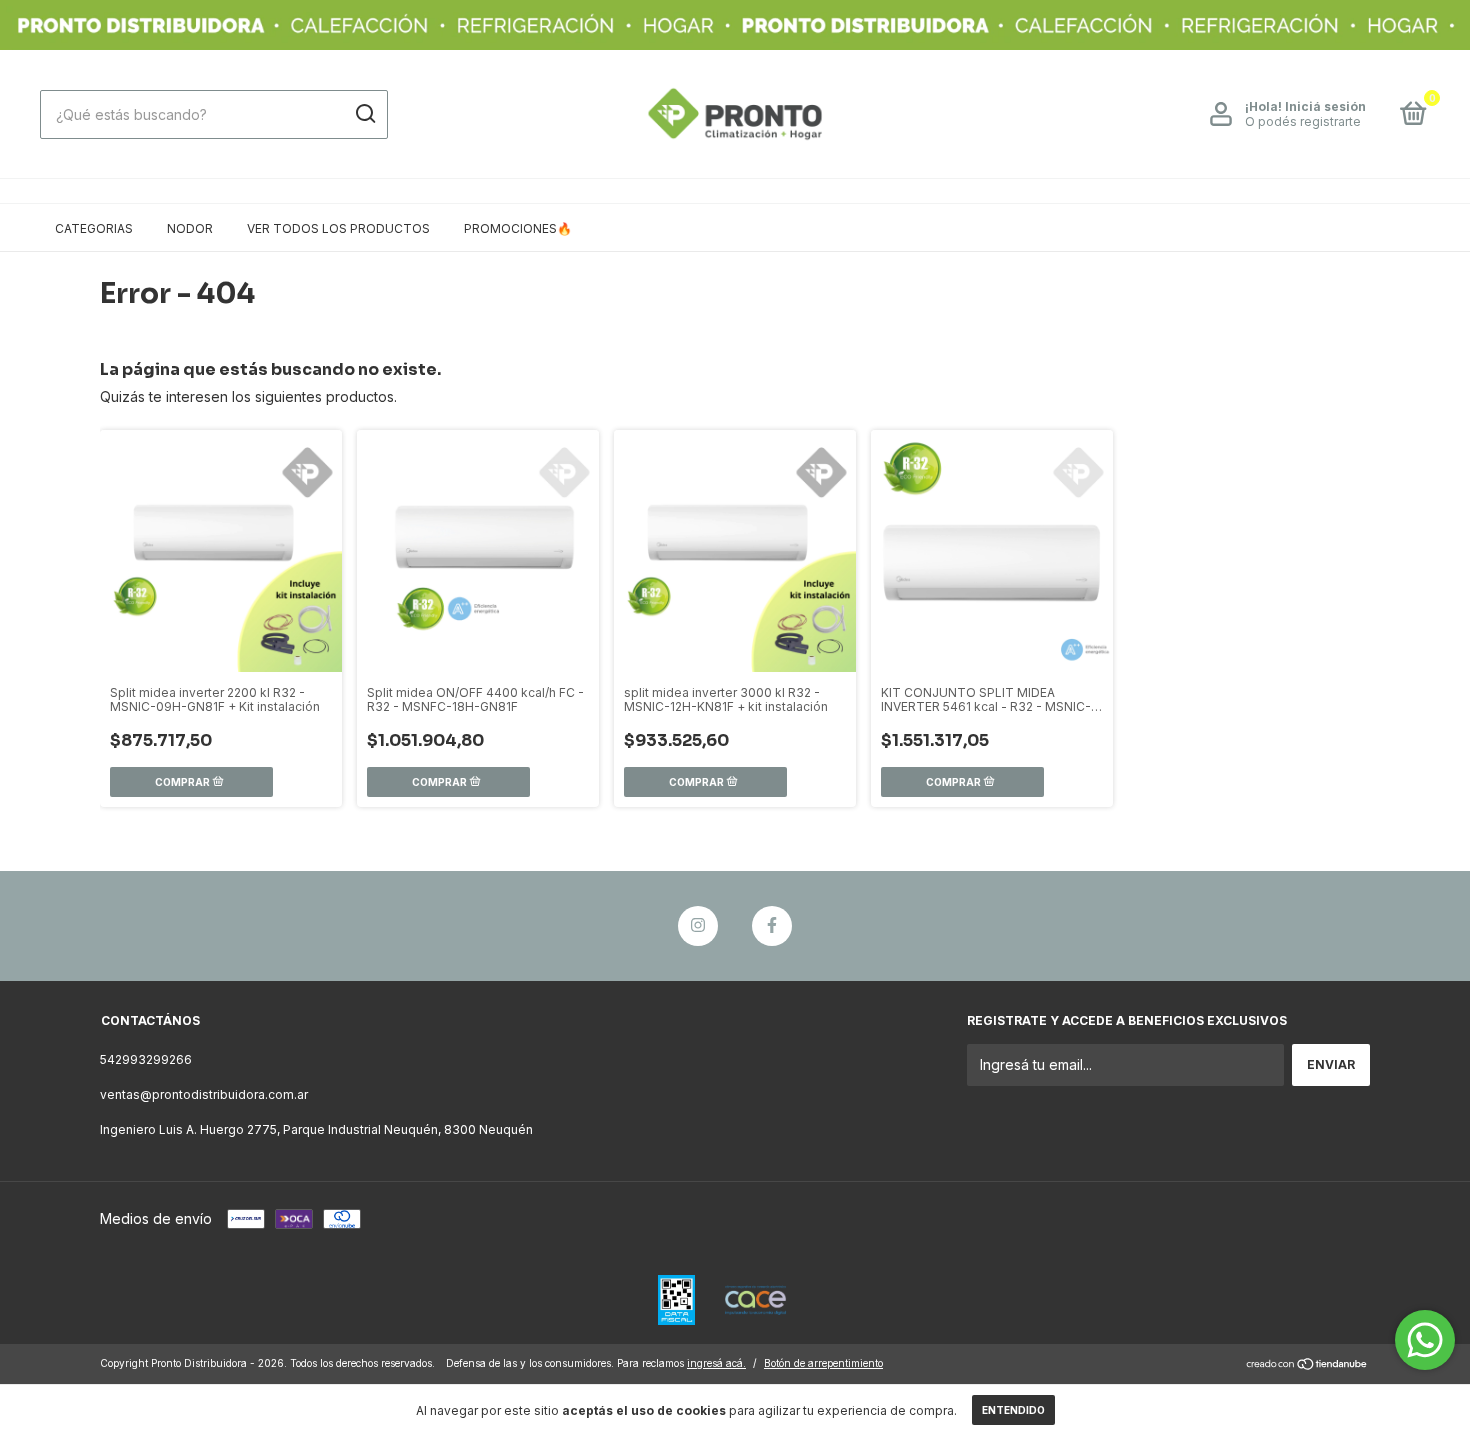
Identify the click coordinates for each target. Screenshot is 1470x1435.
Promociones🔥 (518, 228)
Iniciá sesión (1325, 106)
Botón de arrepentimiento (823, 1363)
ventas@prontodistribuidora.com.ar (204, 1094)
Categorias (94, 228)
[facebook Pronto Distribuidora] (772, 926)
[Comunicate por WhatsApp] (1425, 1340)
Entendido (1013, 1410)
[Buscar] (364, 114)
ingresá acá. (716, 1363)
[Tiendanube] (1307, 1365)
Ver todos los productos (338, 228)
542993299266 (146, 1059)
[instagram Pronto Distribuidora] (698, 926)
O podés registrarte (1303, 121)
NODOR (190, 228)
